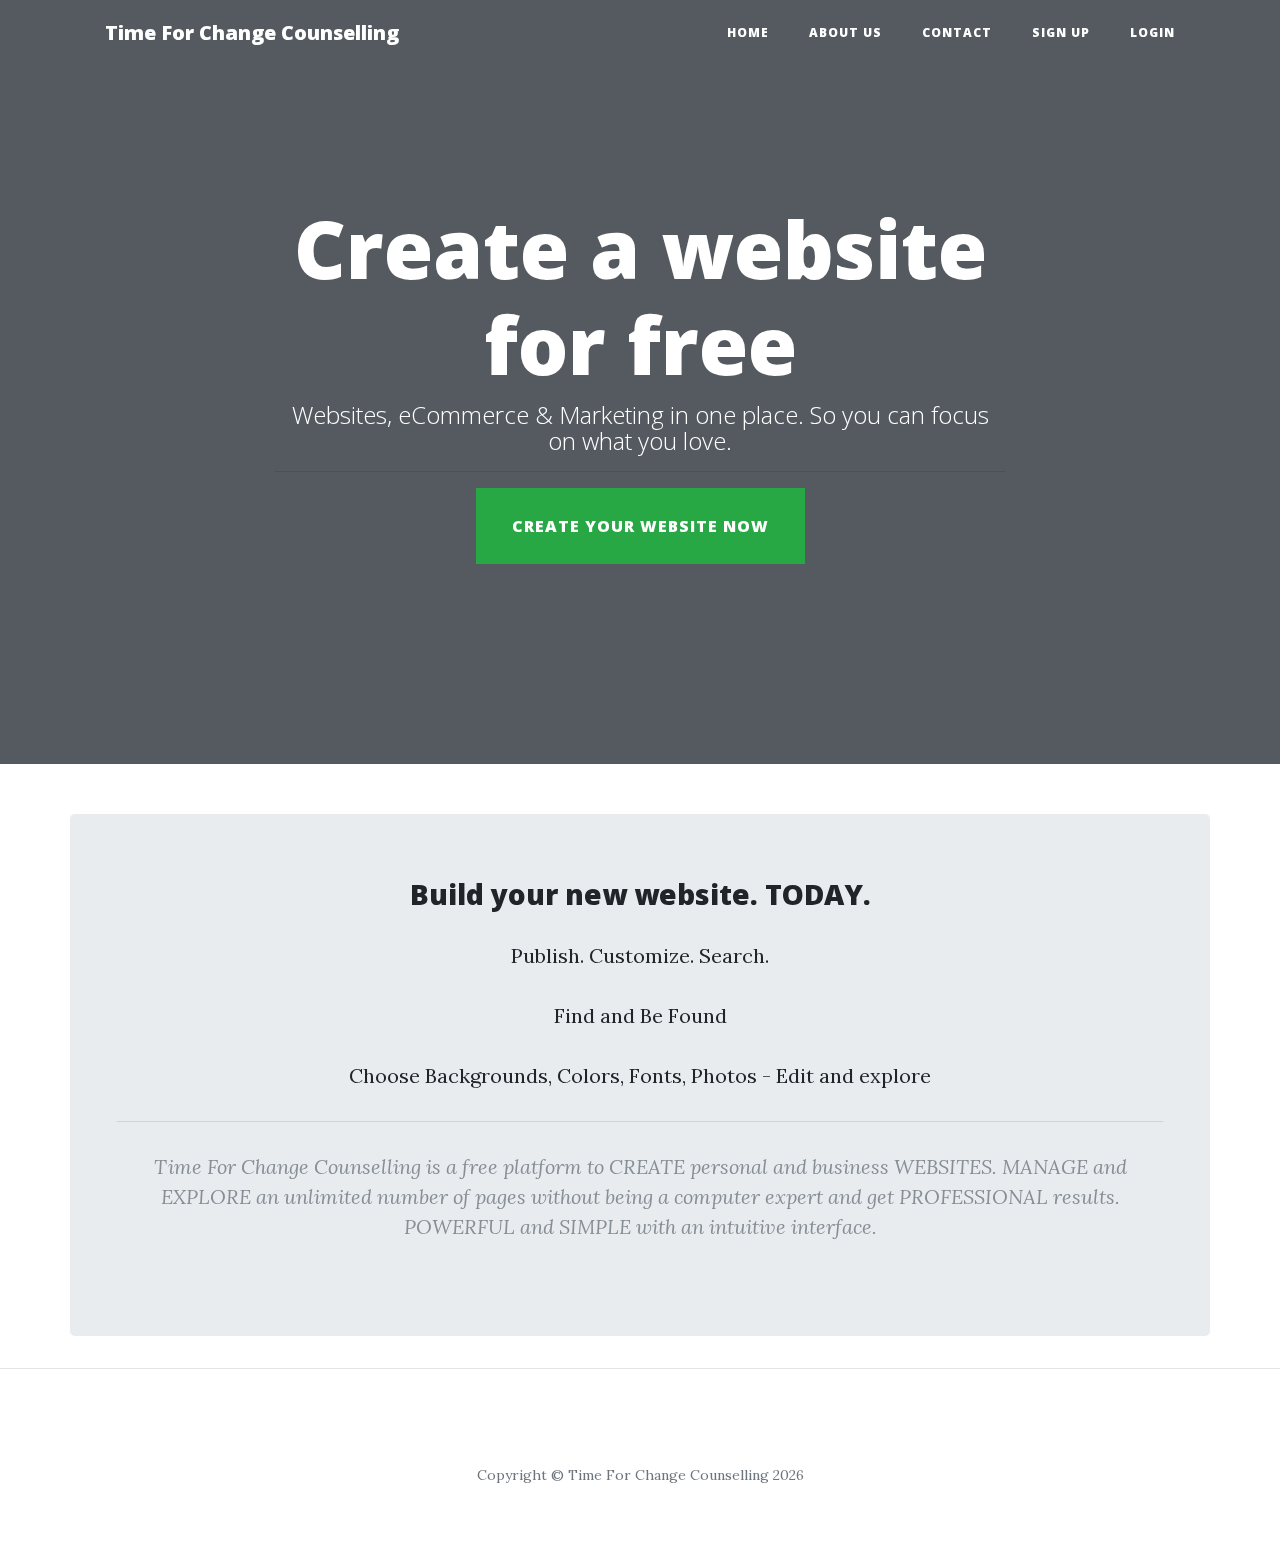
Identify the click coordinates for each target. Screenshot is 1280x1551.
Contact (957, 32)
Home (748, 32)
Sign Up (1061, 32)
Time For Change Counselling (252, 32)
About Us (845, 32)
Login (1152, 32)
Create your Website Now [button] (640, 526)
